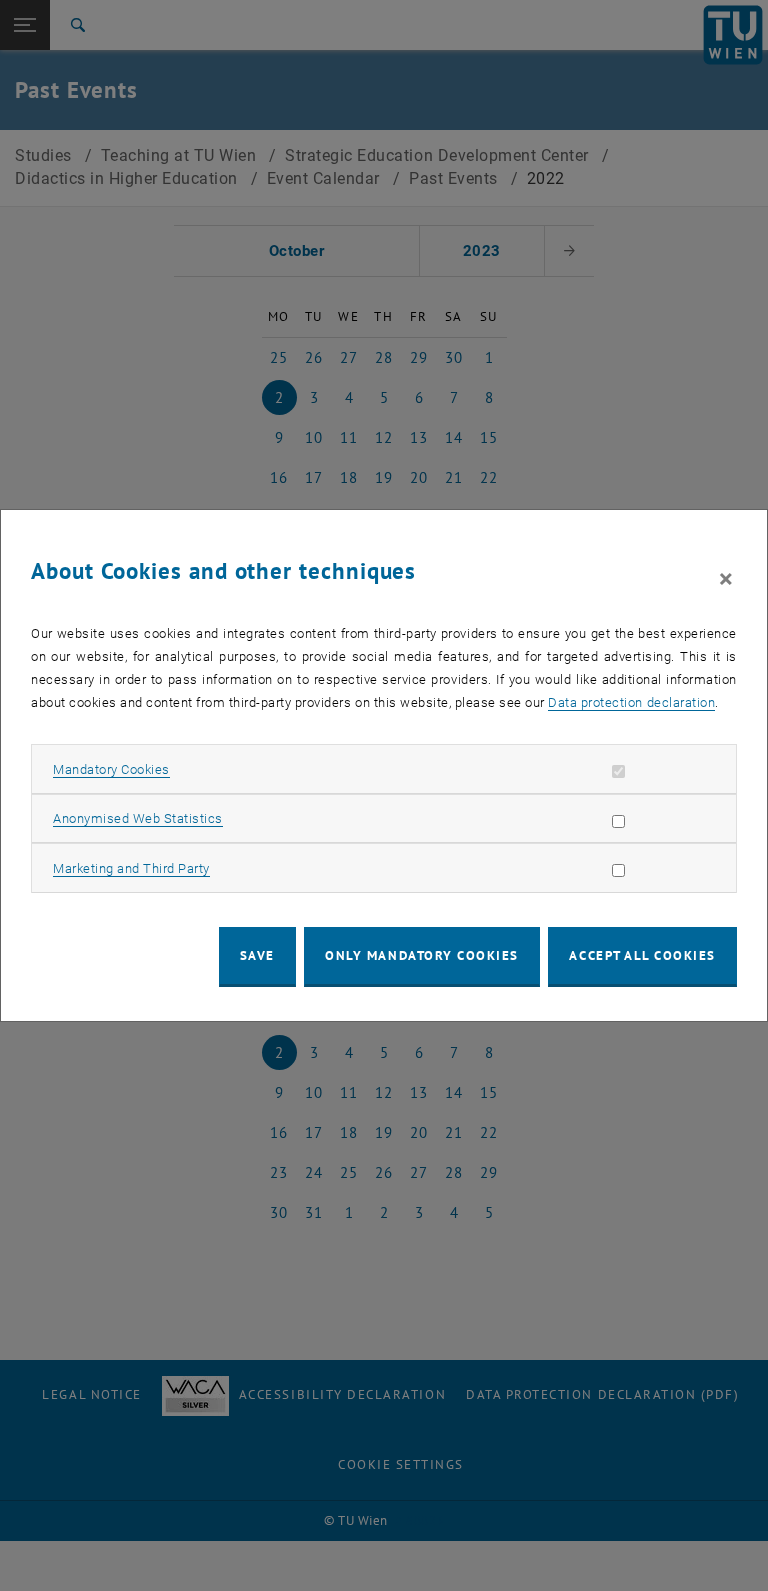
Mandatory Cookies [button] (111, 769)
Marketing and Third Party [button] (131, 868)
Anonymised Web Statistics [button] (138, 818)
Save (257, 955)
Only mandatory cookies (422, 955)
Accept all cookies (642, 955)
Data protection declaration (631, 702)
